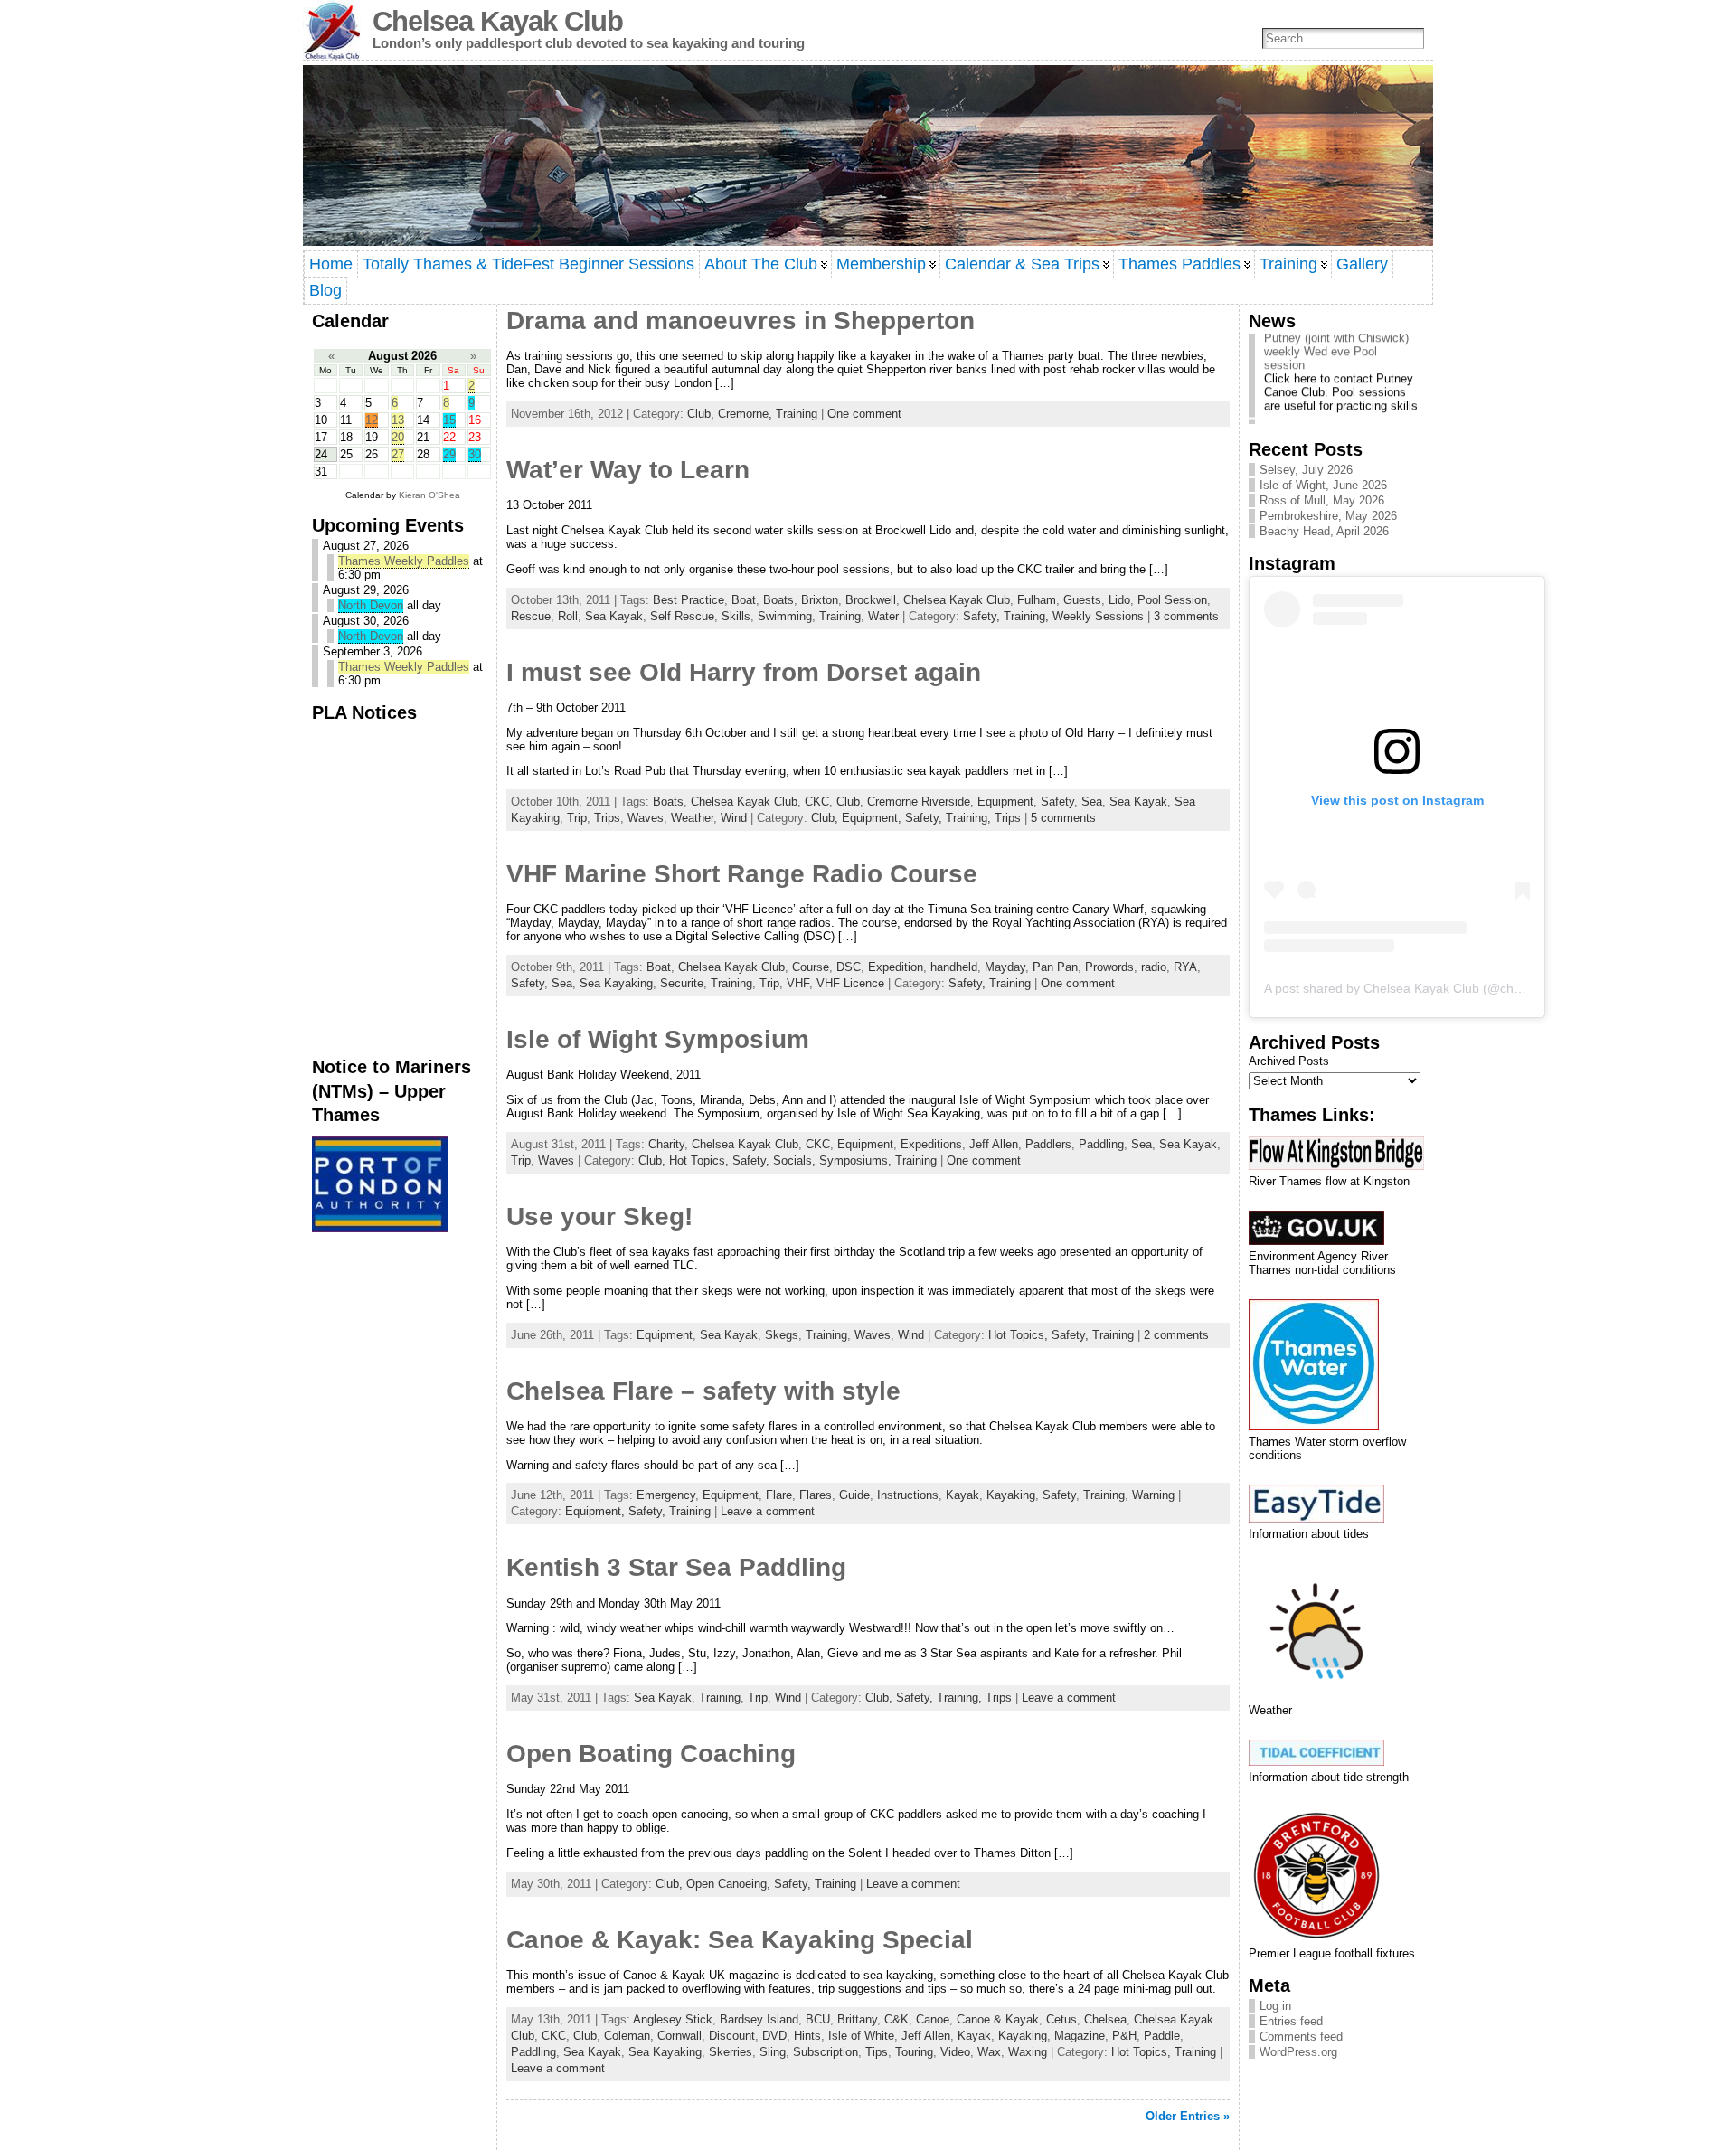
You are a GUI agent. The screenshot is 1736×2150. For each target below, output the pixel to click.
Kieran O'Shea (429, 495)
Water (883, 616)
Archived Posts (1289, 1061)
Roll (568, 616)
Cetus (1061, 2019)
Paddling (1101, 1144)
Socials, (796, 1160)
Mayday (1005, 967)
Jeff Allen (994, 1144)
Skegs (782, 1335)
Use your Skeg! (599, 1216)
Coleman (627, 2036)
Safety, (983, 616)
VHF (798, 983)
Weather (692, 818)
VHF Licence (850, 983)
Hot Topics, (701, 1160)
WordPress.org (1298, 2052)
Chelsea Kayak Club (498, 21)
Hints (807, 2036)
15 (449, 420)
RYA (1185, 967)
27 (398, 454)
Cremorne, (747, 414)
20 (398, 437)
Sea (1092, 802)
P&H (1124, 2036)
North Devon (371, 605)
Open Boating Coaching (651, 1754)
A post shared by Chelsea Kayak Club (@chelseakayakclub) (1435, 988)
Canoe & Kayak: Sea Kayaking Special (740, 1940)
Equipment (1005, 802)
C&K (896, 2019)
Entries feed (1291, 2021)
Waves (646, 818)
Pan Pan (1055, 967)
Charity (666, 1144)
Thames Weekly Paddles (404, 561)
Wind (734, 818)
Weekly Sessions (1098, 616)
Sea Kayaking (616, 983)
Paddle (1162, 2036)
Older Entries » (1188, 2116)
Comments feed (1301, 2037)
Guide (854, 1495)
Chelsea (1105, 2019)
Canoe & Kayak (998, 2019)
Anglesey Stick (673, 2019)
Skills (736, 616)
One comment (864, 414)
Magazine (1080, 2036)
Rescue (531, 616)
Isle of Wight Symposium (658, 1039)
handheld (954, 967)
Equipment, (873, 818)
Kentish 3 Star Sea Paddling (676, 1567)
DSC (849, 967)
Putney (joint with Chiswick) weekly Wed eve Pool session (1336, 335)
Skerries (731, 2052)
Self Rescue (682, 616)
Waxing (1028, 2052)
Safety (1057, 802)
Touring (914, 2052)
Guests (1082, 600)
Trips (607, 818)
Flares (816, 1495)
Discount (732, 2036)
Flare (779, 1495)
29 (449, 454)
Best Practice (689, 600)
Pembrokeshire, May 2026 (1328, 516)
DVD (774, 2036)
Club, (703, 414)
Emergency (666, 1495)
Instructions (908, 1495)
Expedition (896, 967)
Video (955, 2052)
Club (848, 802)
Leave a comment (768, 1511)
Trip (577, 818)
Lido (1119, 600)
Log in (1275, 2006)
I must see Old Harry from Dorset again (744, 672)
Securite (682, 983)
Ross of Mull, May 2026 (1322, 500)
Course (811, 967)
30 (475, 454)
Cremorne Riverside (919, 802)
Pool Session (1172, 600)
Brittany (857, 2019)
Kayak (962, 1495)
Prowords (1109, 967)
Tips (877, 2052)
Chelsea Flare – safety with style (703, 1391)
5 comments (1063, 818)
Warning (1153, 1495)
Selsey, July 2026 (1306, 470)
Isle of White (861, 2036)
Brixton (820, 600)
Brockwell (871, 600)
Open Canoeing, (730, 1884)
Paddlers (1048, 1144)
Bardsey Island (759, 2019)
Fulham (1037, 600)
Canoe (933, 2019)
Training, (1028, 616)
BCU (818, 2019)
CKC (817, 802)
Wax (989, 2052)
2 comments (1176, 1335)
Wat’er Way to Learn (628, 470)
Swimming (785, 616)
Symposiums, (857, 1160)
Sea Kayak (614, 616)
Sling (773, 2052)
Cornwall (679, 2036)
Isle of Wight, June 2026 (1323, 485)
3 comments (1186, 616)
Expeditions (931, 1144)
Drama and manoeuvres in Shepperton (741, 321)
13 (398, 420)
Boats (778, 600)
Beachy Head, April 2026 (1324, 531)
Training (797, 414)
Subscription (826, 2052)
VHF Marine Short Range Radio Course (742, 874)
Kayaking (1011, 1495)
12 (372, 420)
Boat (744, 600)
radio (1154, 967)
